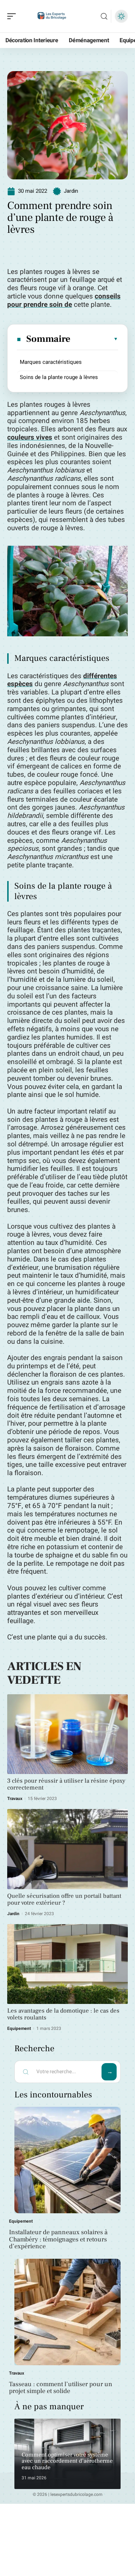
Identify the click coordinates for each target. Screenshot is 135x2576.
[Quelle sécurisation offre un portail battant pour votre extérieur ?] (67, 1849)
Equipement (19, 2028)
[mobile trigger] (13, 16)
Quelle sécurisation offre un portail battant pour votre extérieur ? (64, 1899)
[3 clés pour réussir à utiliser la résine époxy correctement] (67, 1734)
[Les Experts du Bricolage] (52, 16)
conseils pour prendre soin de (64, 300)
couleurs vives (30, 437)
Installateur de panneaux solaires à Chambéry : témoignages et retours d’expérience (58, 2239)
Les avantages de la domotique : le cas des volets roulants (63, 2014)
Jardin (71, 191)
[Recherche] (104, 16)
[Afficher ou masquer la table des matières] (94, 339)
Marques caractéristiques (51, 362)
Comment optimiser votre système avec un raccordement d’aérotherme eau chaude (67, 2461)
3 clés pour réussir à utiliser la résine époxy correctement (66, 1784)
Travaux (15, 1799)
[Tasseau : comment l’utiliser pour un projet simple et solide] (67, 2312)
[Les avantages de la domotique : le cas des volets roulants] (67, 1964)
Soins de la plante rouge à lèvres (59, 377)
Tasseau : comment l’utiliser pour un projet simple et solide (61, 2388)
